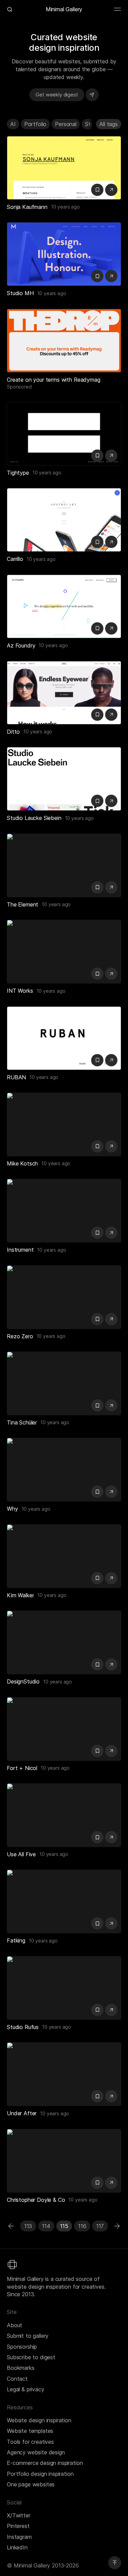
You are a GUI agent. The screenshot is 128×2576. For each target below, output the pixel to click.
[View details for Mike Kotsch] (64, 1124)
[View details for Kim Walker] (64, 1556)
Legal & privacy (26, 2389)
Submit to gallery (28, 2336)
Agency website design (36, 2452)
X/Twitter (19, 2515)
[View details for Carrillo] (64, 520)
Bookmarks (21, 2368)
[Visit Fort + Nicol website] (111, 1751)
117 (100, 2226)
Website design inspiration (39, 2420)
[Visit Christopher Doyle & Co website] (111, 2183)
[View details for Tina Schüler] (64, 1383)
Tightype (18, 473)
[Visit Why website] (111, 1492)
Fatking (16, 1940)
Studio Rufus (23, 2027)
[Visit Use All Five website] (111, 1837)
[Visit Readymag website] (64, 341)
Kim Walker (20, 1595)
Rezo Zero (20, 1336)
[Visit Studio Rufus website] (111, 2010)
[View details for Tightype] (64, 434)
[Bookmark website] (97, 190)
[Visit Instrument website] (111, 1233)
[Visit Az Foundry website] (111, 628)
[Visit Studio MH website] (111, 276)
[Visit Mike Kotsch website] (111, 1146)
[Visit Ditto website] (111, 715)
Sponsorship (22, 2347)
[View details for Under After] (64, 2074)
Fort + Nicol (22, 1768)
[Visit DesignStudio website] (111, 1664)
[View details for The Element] (64, 865)
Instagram (19, 2537)
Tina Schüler (22, 1422)
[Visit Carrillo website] (111, 542)
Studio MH (20, 293)
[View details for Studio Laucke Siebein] (64, 779)
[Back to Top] (115, 2563)
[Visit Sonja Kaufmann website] (111, 190)
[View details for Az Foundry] (64, 606)
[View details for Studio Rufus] (64, 1988)
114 (46, 2226)
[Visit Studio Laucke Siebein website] (111, 801)
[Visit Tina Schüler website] (111, 1405)
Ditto (13, 732)
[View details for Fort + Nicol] (64, 1729)
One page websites (31, 2484)
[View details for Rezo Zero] (64, 1297)
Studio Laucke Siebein (34, 818)
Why (12, 1509)
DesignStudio (23, 1681)
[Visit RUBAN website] (111, 1060)
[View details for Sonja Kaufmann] (64, 168)
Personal (66, 124)
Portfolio (35, 124)
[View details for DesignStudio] (64, 1642)
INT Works (20, 991)
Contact (17, 2379)
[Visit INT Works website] (111, 974)
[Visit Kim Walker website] (111, 1578)
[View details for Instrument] (64, 1211)
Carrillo (15, 559)
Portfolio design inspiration (40, 2474)
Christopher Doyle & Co (36, 2200)
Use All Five (21, 1854)
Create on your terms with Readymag (54, 380)
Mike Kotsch (22, 1163)
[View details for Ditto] (64, 693)
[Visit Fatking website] (111, 1923)
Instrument (20, 1250)
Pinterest (18, 2526)
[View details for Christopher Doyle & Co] (64, 2161)
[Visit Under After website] (111, 2096)
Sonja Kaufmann (27, 207)
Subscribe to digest (31, 2357)
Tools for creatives (30, 2442)
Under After (22, 2113)
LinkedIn (17, 2547)
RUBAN (16, 1077)
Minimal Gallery (64, 9)
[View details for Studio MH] (64, 254)
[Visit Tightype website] (111, 456)
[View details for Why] (64, 1470)
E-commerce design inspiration (45, 2463)
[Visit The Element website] (111, 887)
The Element (23, 904)
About (15, 2325)
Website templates (30, 2431)
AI (13, 124)
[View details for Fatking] (64, 1901)
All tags (109, 124)
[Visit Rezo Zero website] (111, 1319)
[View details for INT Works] (64, 952)
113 (28, 2226)
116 (82, 2226)
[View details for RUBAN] (64, 1038)
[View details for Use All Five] (64, 1815)
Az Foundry (21, 645)
